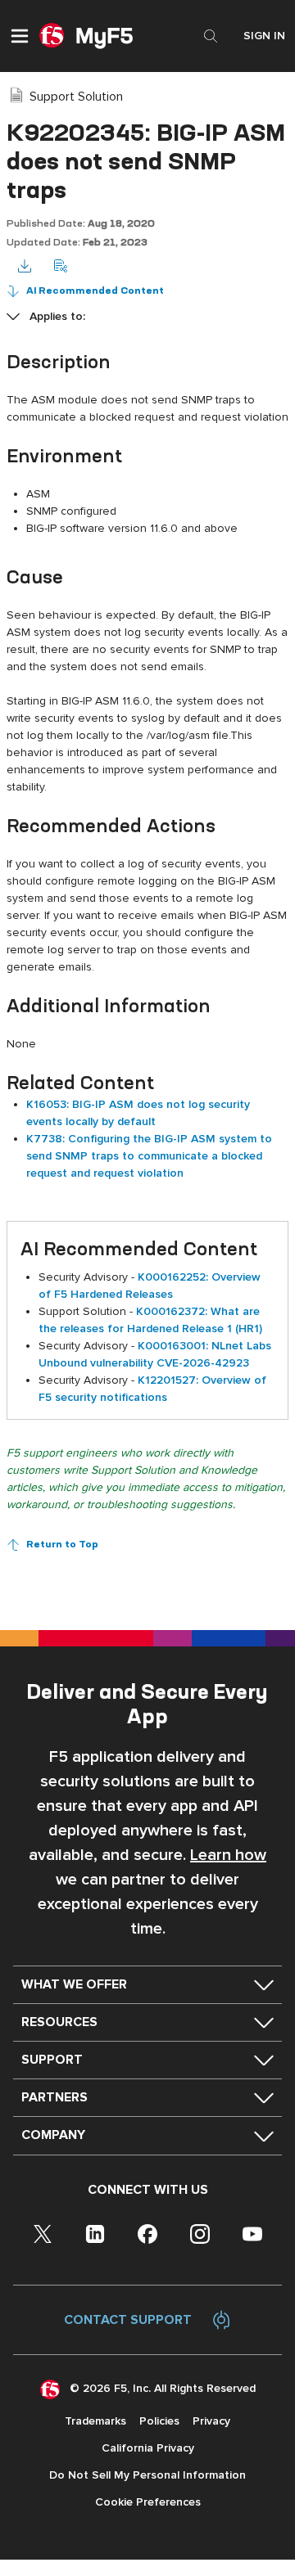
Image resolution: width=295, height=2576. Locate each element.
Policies (159, 2421)
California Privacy (148, 2448)
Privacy (211, 2421)
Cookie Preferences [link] (148, 2502)
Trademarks (95, 2421)
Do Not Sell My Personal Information (147, 2475)
